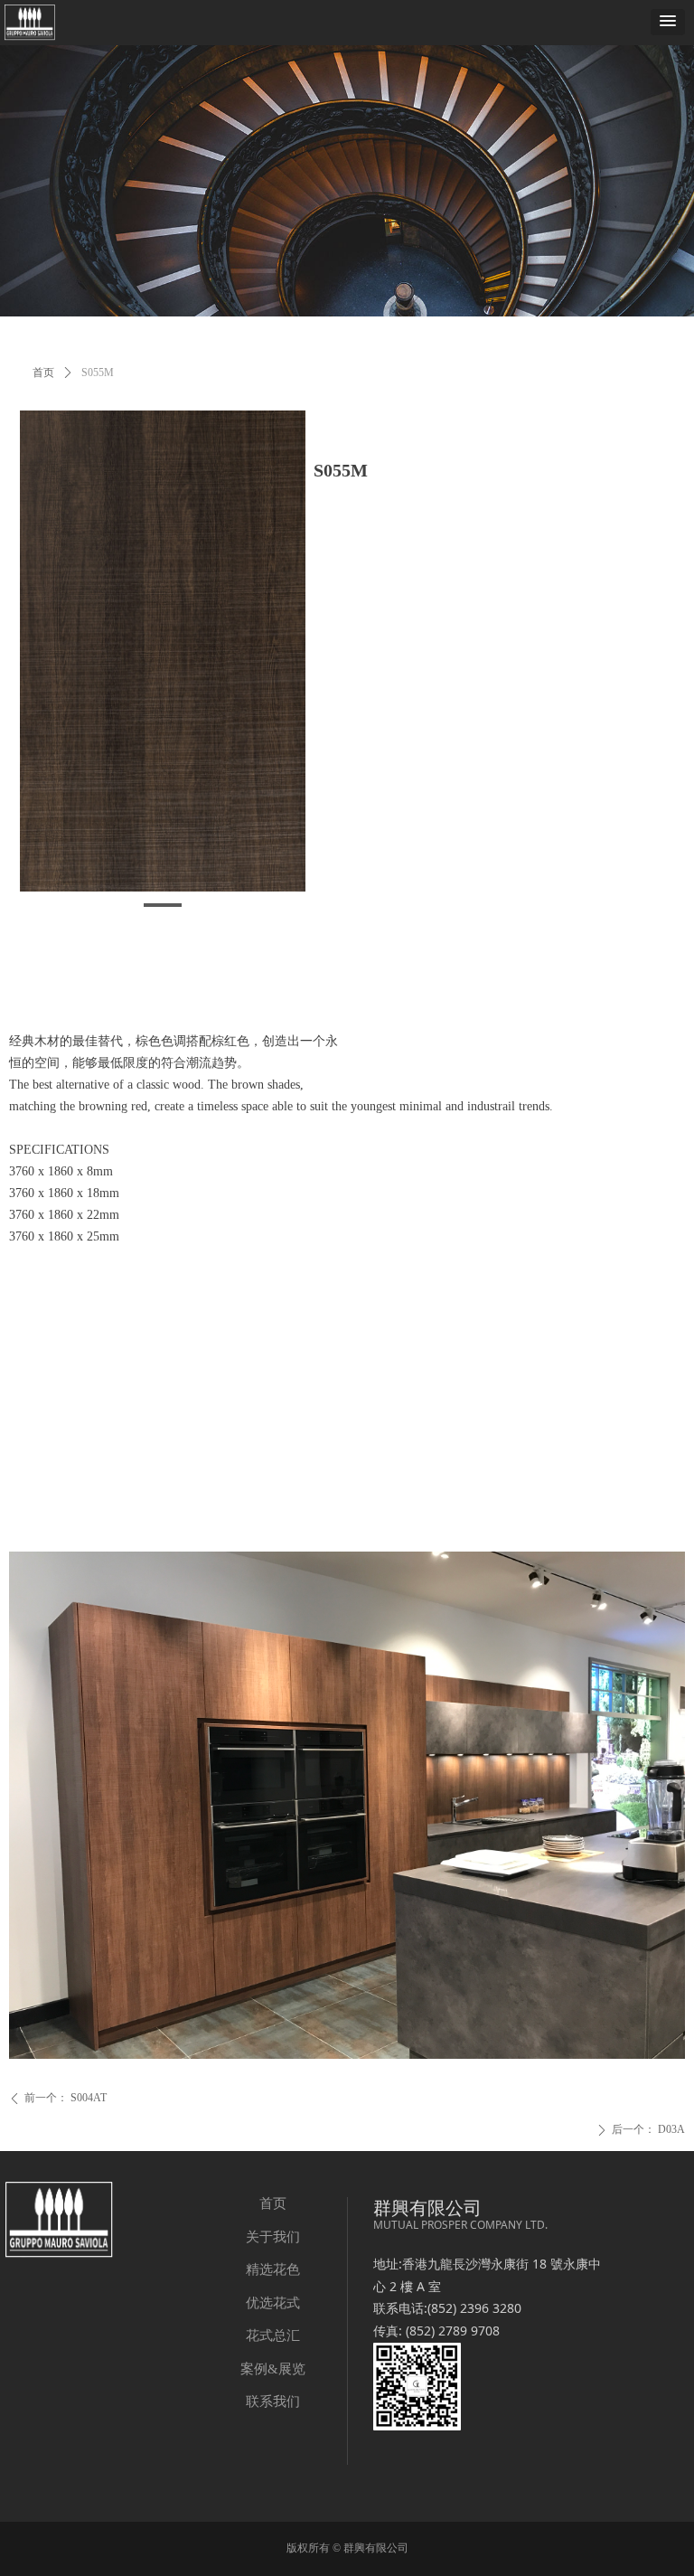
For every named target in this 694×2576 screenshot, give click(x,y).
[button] (668, 22)
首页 (43, 373)
